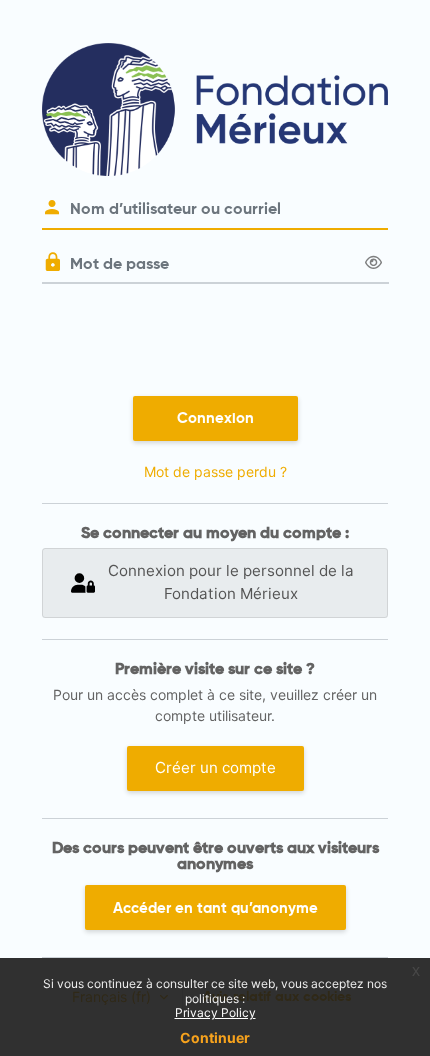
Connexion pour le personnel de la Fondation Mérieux (231, 582)
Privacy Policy (215, 1012)
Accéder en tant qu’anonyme (215, 908)
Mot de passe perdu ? (215, 471)
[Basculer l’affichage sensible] (373, 263)
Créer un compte (215, 767)
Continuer (215, 1037)
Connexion (215, 418)
